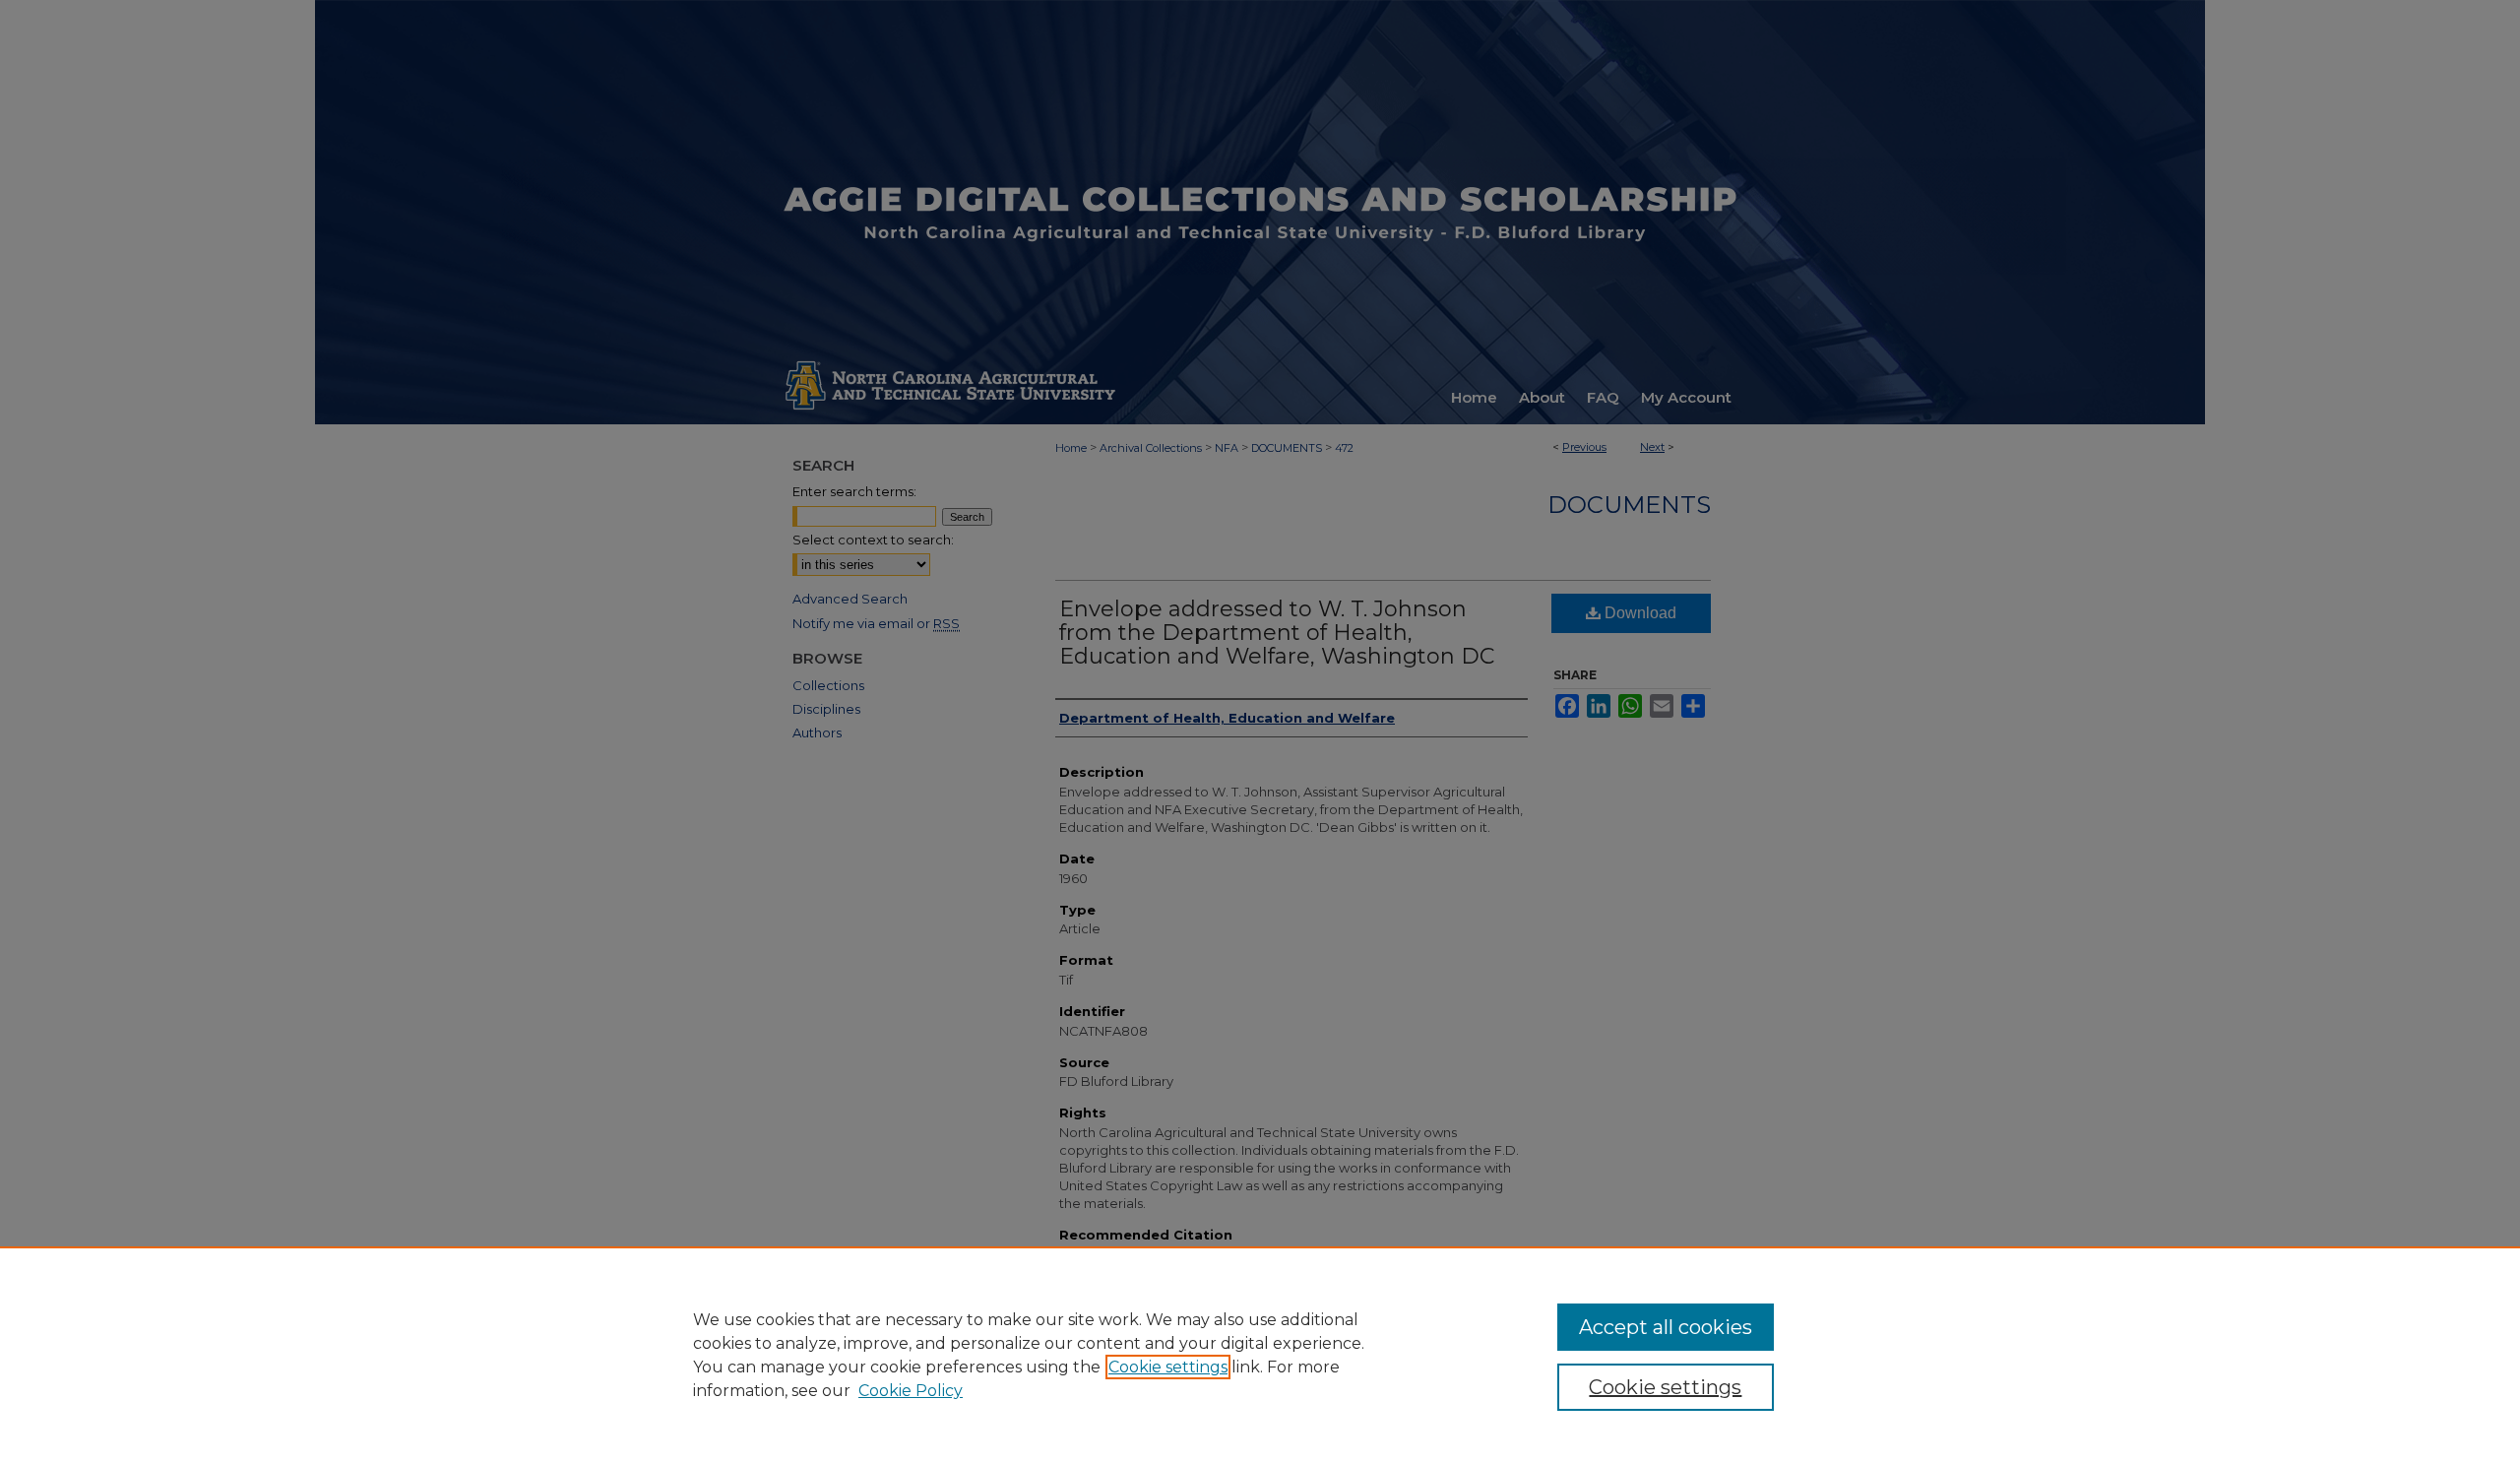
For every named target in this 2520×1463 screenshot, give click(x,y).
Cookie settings (1168, 1367)
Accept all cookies (1666, 1327)
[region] (1260, 1355)
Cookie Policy (911, 1391)
